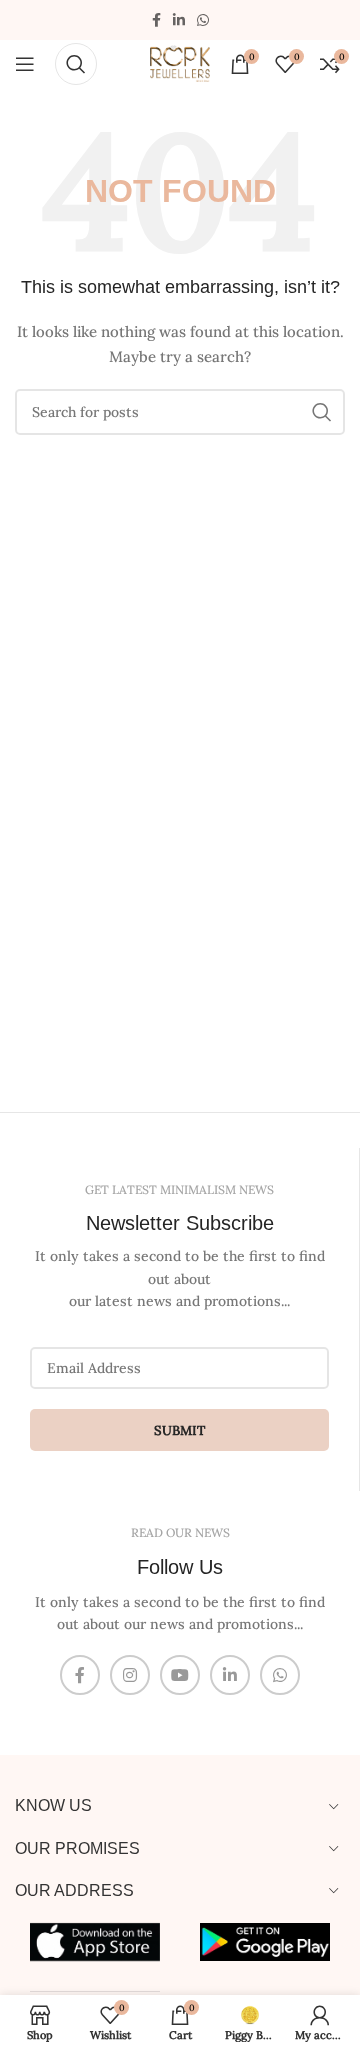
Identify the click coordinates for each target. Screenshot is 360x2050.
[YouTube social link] (180, 1675)
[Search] (76, 64)
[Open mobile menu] (25, 64)
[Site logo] (180, 62)
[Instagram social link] (130, 1675)
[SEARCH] (322, 412)
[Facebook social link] (156, 20)
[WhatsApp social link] (203, 20)
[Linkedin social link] (179, 20)
